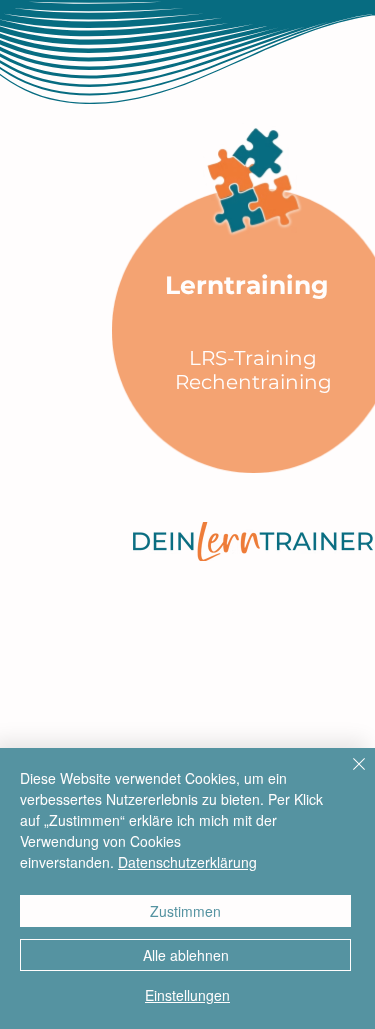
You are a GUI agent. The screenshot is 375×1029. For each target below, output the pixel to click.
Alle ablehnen (186, 955)
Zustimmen (185, 911)
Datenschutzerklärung (187, 862)
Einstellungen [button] (187, 995)
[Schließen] (347, 776)
